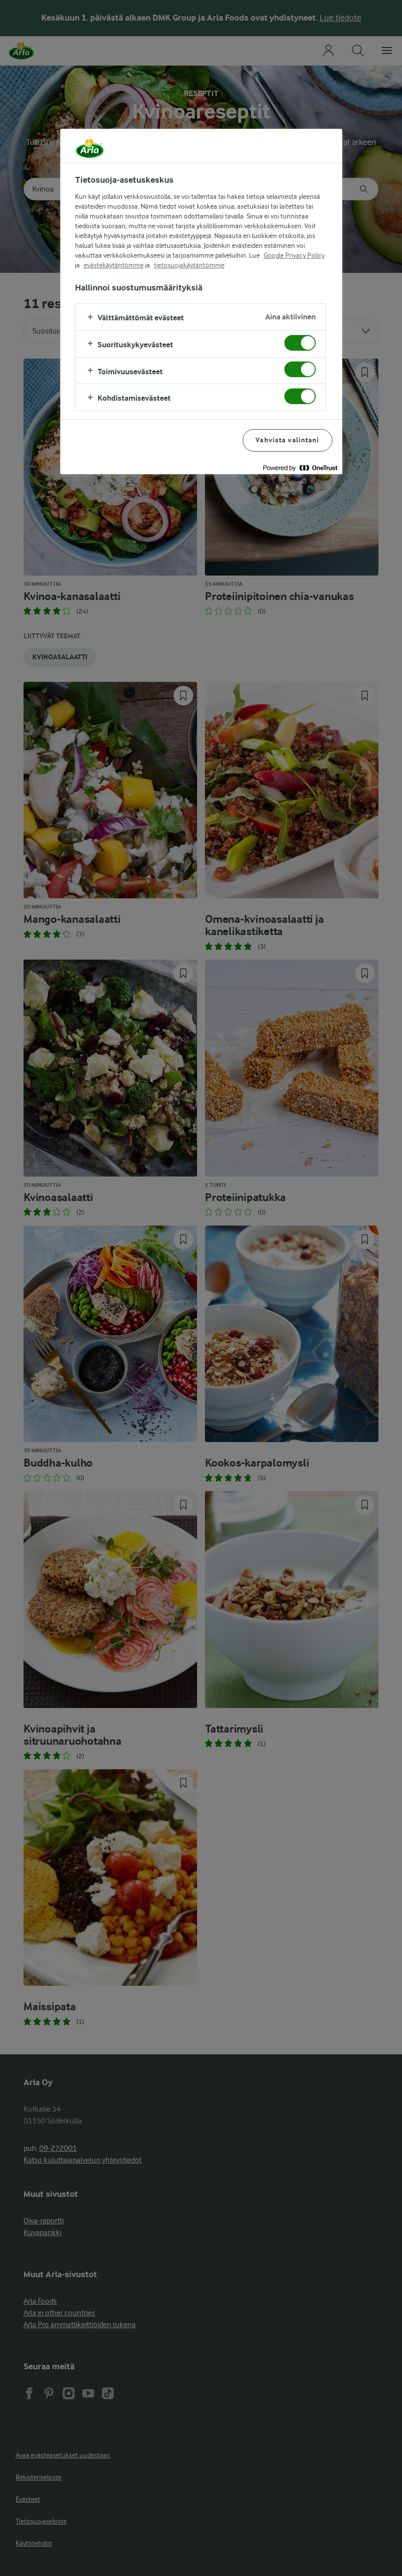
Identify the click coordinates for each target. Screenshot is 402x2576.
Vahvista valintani (287, 440)
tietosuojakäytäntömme (189, 265)
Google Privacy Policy (294, 255)
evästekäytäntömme (114, 265)
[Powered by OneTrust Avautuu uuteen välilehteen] (300, 468)
